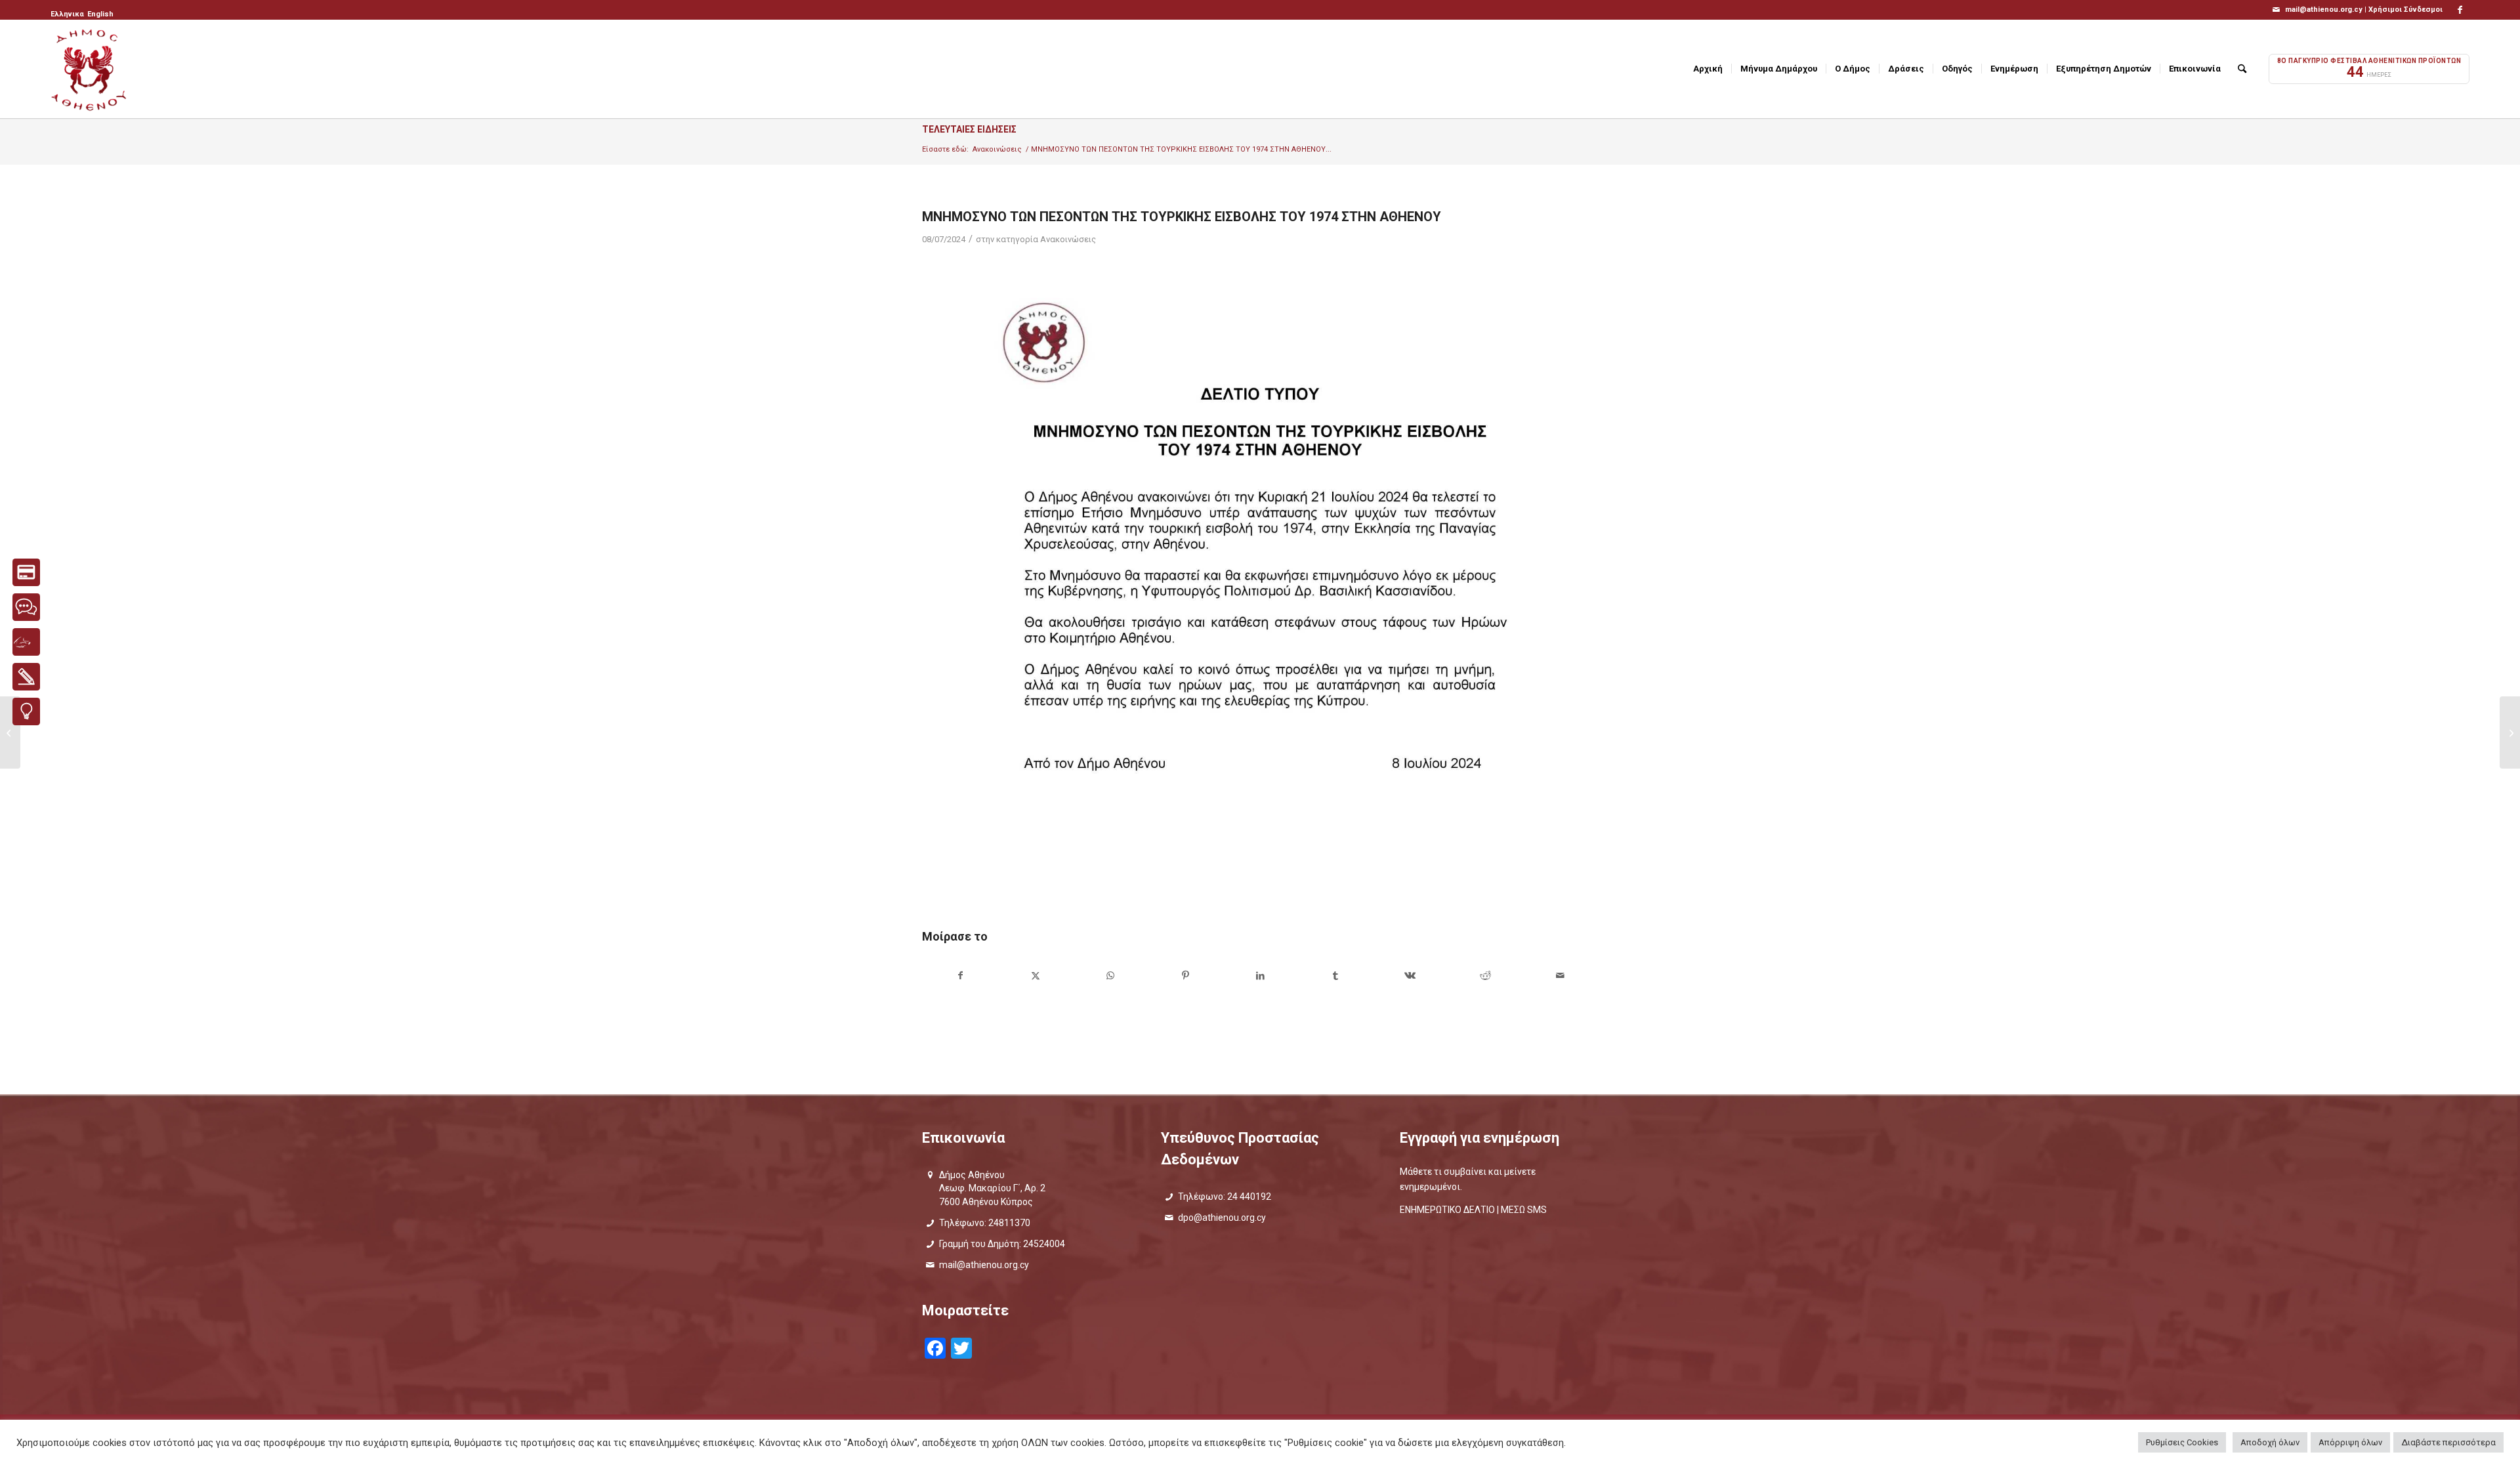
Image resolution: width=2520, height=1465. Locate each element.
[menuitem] (68, 14)
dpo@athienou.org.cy (1222, 1218)
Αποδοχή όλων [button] (2270, 1442)
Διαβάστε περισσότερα (2448, 1442)
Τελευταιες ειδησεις (969, 129)
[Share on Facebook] (960, 976)
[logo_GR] (90, 69)
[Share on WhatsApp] (1110, 976)
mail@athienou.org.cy (984, 1265)
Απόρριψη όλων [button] (2350, 1442)
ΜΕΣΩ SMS (1524, 1210)
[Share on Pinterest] (1186, 976)
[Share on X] (1035, 976)
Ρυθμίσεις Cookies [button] (2182, 1442)
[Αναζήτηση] (2242, 69)
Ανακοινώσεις (1068, 239)
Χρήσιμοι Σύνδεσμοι (2405, 10)
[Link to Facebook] (2460, 10)
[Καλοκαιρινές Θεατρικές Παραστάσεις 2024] (10, 732)
